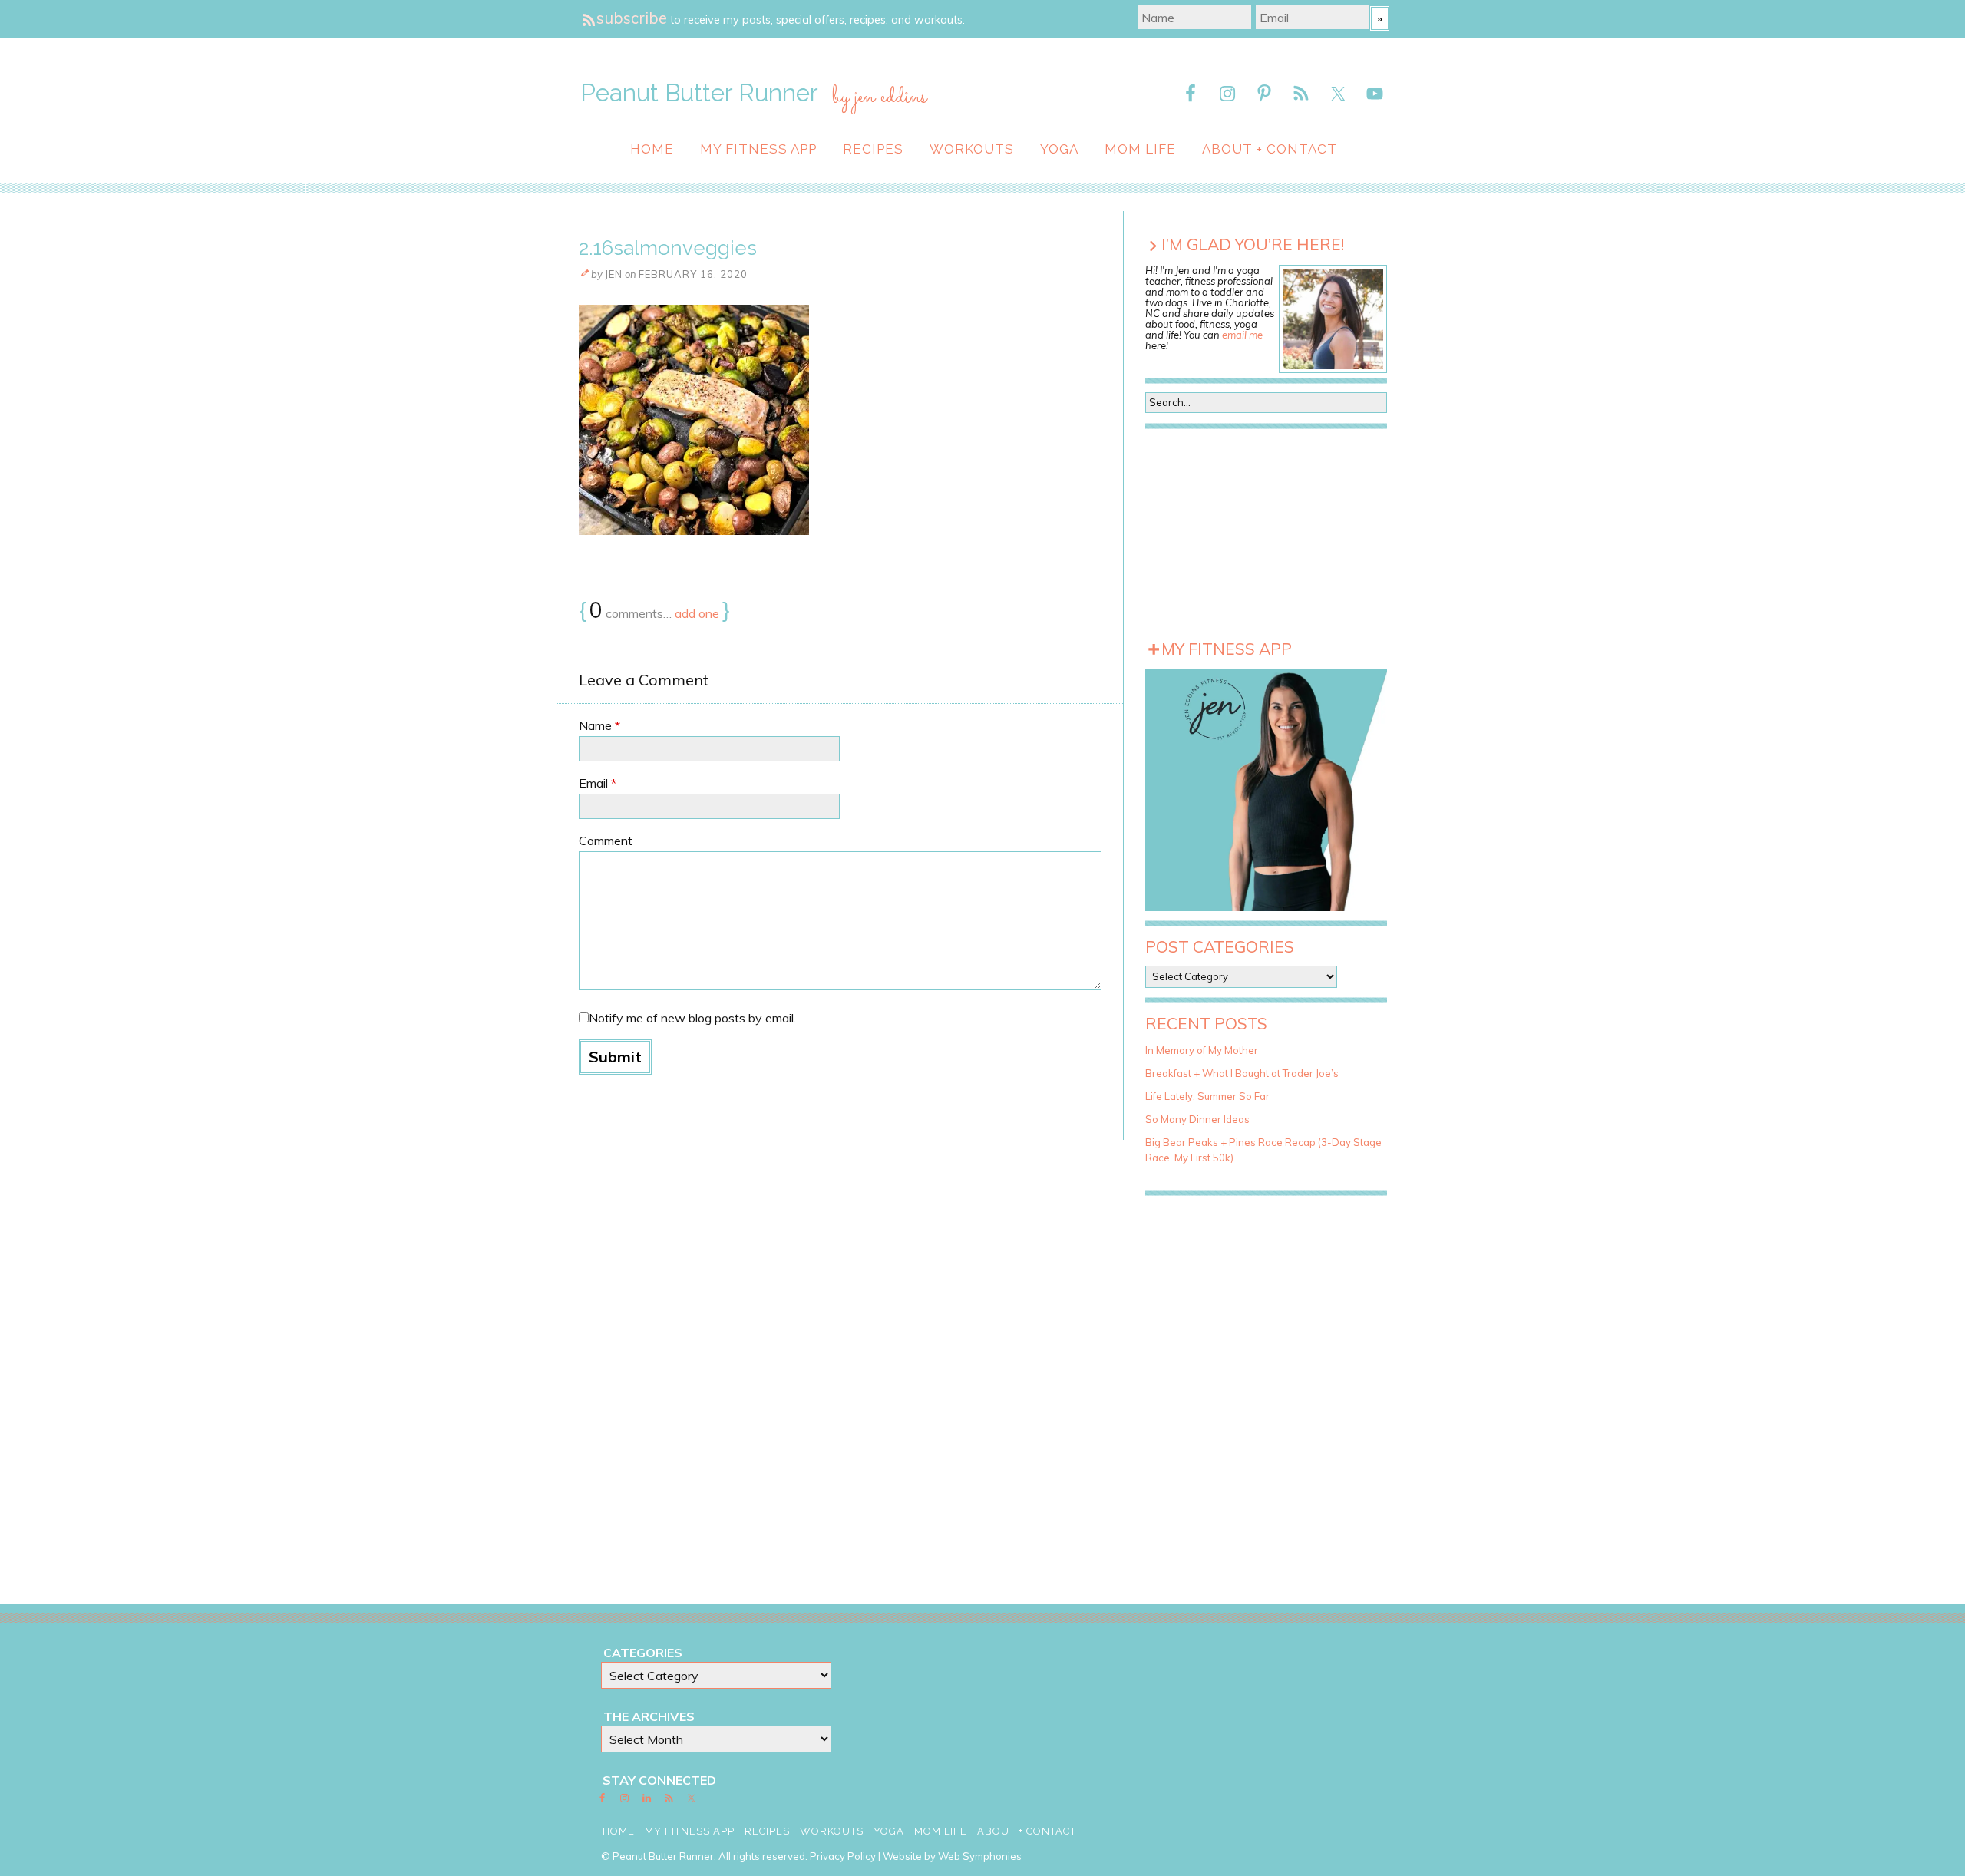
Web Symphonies (980, 1856)
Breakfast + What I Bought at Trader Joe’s (1242, 1073)
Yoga (1059, 149)
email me (1242, 335)
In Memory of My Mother (1202, 1050)
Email (598, 783)
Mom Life (1140, 149)
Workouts (972, 149)
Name (599, 725)
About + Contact (1270, 149)
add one (697, 613)
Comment (606, 841)
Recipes (873, 149)
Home (652, 149)
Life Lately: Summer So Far (1207, 1096)
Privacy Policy (843, 1856)
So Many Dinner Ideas (1197, 1119)
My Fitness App (758, 149)
